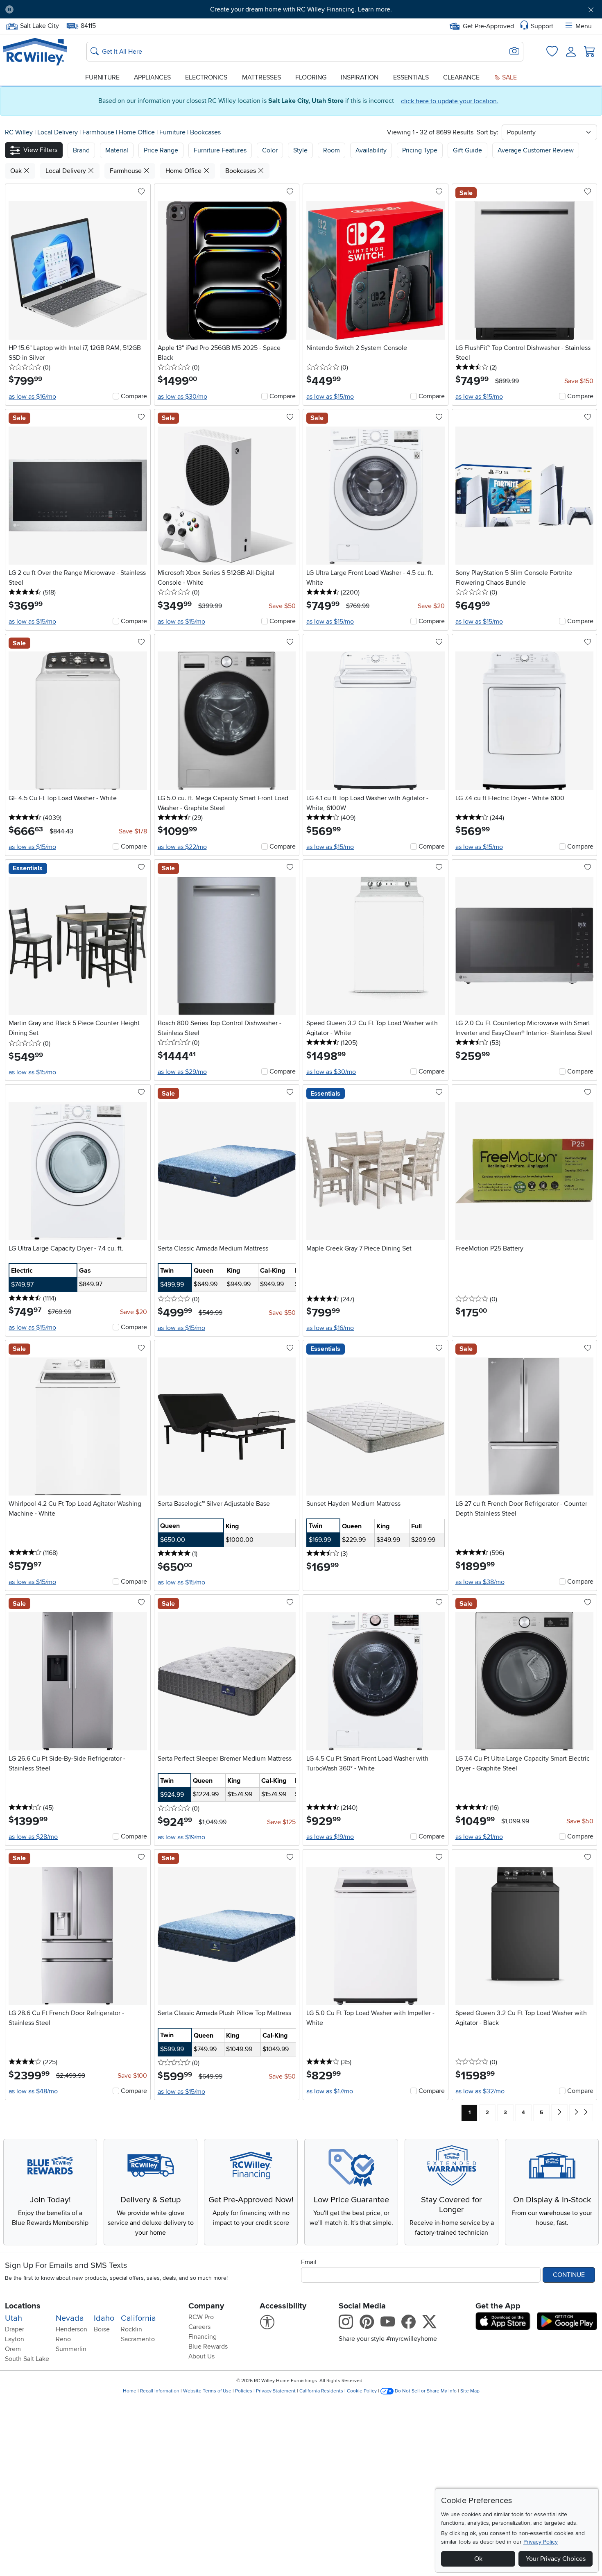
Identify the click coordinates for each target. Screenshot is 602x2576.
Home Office (138, 132)
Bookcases (205, 132)
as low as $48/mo (33, 2091)
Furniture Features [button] (220, 150)
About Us (201, 2356)
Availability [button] (371, 150)
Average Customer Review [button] (536, 150)
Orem (13, 2349)
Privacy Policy (541, 2542)
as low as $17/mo (330, 2091)
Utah (14, 2318)
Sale (509, 77)
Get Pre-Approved (488, 26)
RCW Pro (201, 2317)
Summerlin (71, 2349)
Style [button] (300, 150)
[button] (66, 9)
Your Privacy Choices (556, 2559)
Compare (134, 396)
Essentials (411, 77)
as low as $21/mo (479, 1837)
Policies (244, 2391)
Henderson (71, 2329)
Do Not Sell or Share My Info (426, 2391)
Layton (15, 2339)
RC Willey (19, 132)
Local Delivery (58, 132)
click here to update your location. (450, 101)
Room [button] (332, 150)
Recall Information (160, 2391)
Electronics (206, 77)
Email (309, 2262)
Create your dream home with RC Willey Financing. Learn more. (301, 9)
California (138, 2318)
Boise (102, 2329)
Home (130, 2391)
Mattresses (261, 77)
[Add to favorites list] (141, 192)
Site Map (470, 2391)
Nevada (70, 2318)
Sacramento (138, 2339)
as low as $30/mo (182, 397)
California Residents (321, 2391)
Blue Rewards (208, 2347)
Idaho (104, 2318)
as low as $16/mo (32, 397)
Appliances (152, 77)
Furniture (102, 77)
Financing (203, 2337)
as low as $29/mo (182, 1072)
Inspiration (360, 77)
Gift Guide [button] (467, 150)
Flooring (311, 77)
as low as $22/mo (182, 847)
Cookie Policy (362, 2391)
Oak (17, 171)
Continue (569, 2275)
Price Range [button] (161, 150)
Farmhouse (99, 132)
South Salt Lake (27, 2359)
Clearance (461, 77)
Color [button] (270, 150)
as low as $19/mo (181, 1837)
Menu (584, 26)
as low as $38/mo (480, 1582)
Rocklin (131, 2329)
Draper (15, 2329)
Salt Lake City (39, 25)
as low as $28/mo (33, 1837)
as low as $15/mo (330, 397)
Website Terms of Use (207, 2391)
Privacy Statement (276, 2391)
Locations (23, 2306)
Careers (199, 2327)
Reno (63, 2339)
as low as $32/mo (480, 2091)
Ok (478, 2559)
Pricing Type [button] (420, 150)
